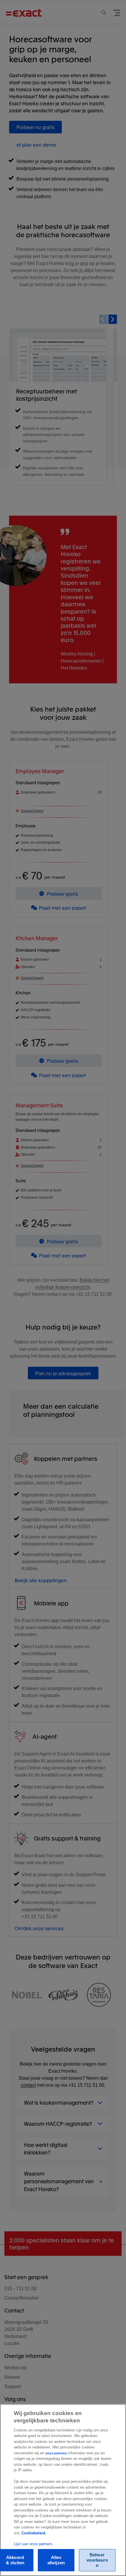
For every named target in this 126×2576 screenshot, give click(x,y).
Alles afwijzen (56, 2560)
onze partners (56, 2453)
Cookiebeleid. (34, 2533)
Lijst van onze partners (33, 2544)
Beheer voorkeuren (97, 2560)
